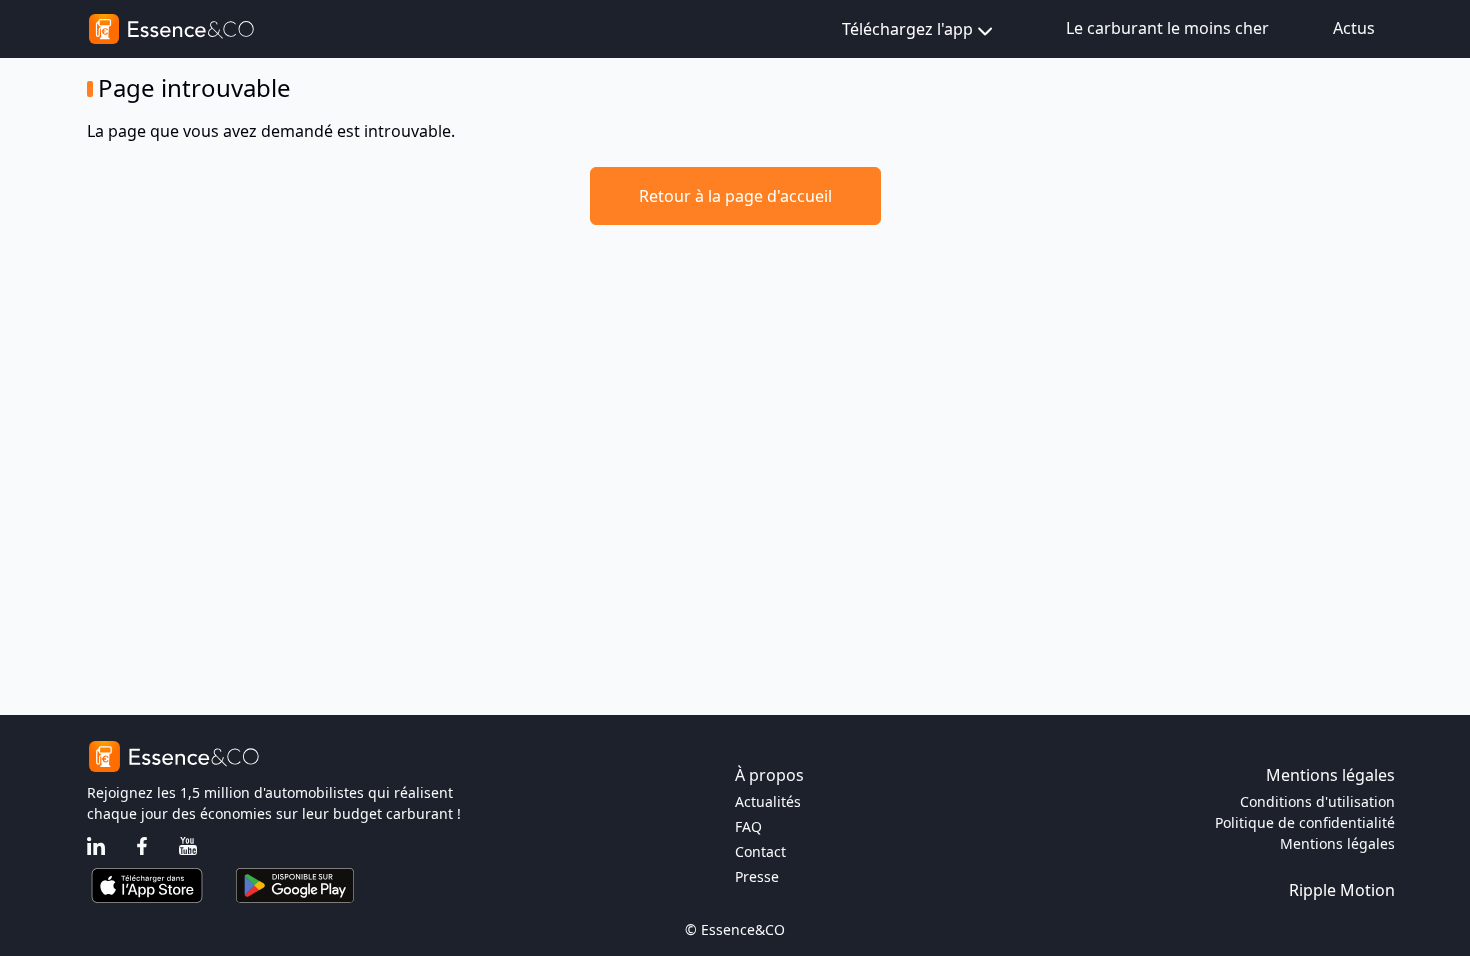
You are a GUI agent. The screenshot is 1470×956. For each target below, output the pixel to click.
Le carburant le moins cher (1167, 28)
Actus (1354, 28)
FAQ (748, 826)
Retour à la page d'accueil (735, 196)
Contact (760, 851)
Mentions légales (1337, 843)
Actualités (768, 801)
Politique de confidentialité (1305, 822)
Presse (757, 876)
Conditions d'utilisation (1317, 801)
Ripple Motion (1342, 890)
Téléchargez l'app (907, 29)
